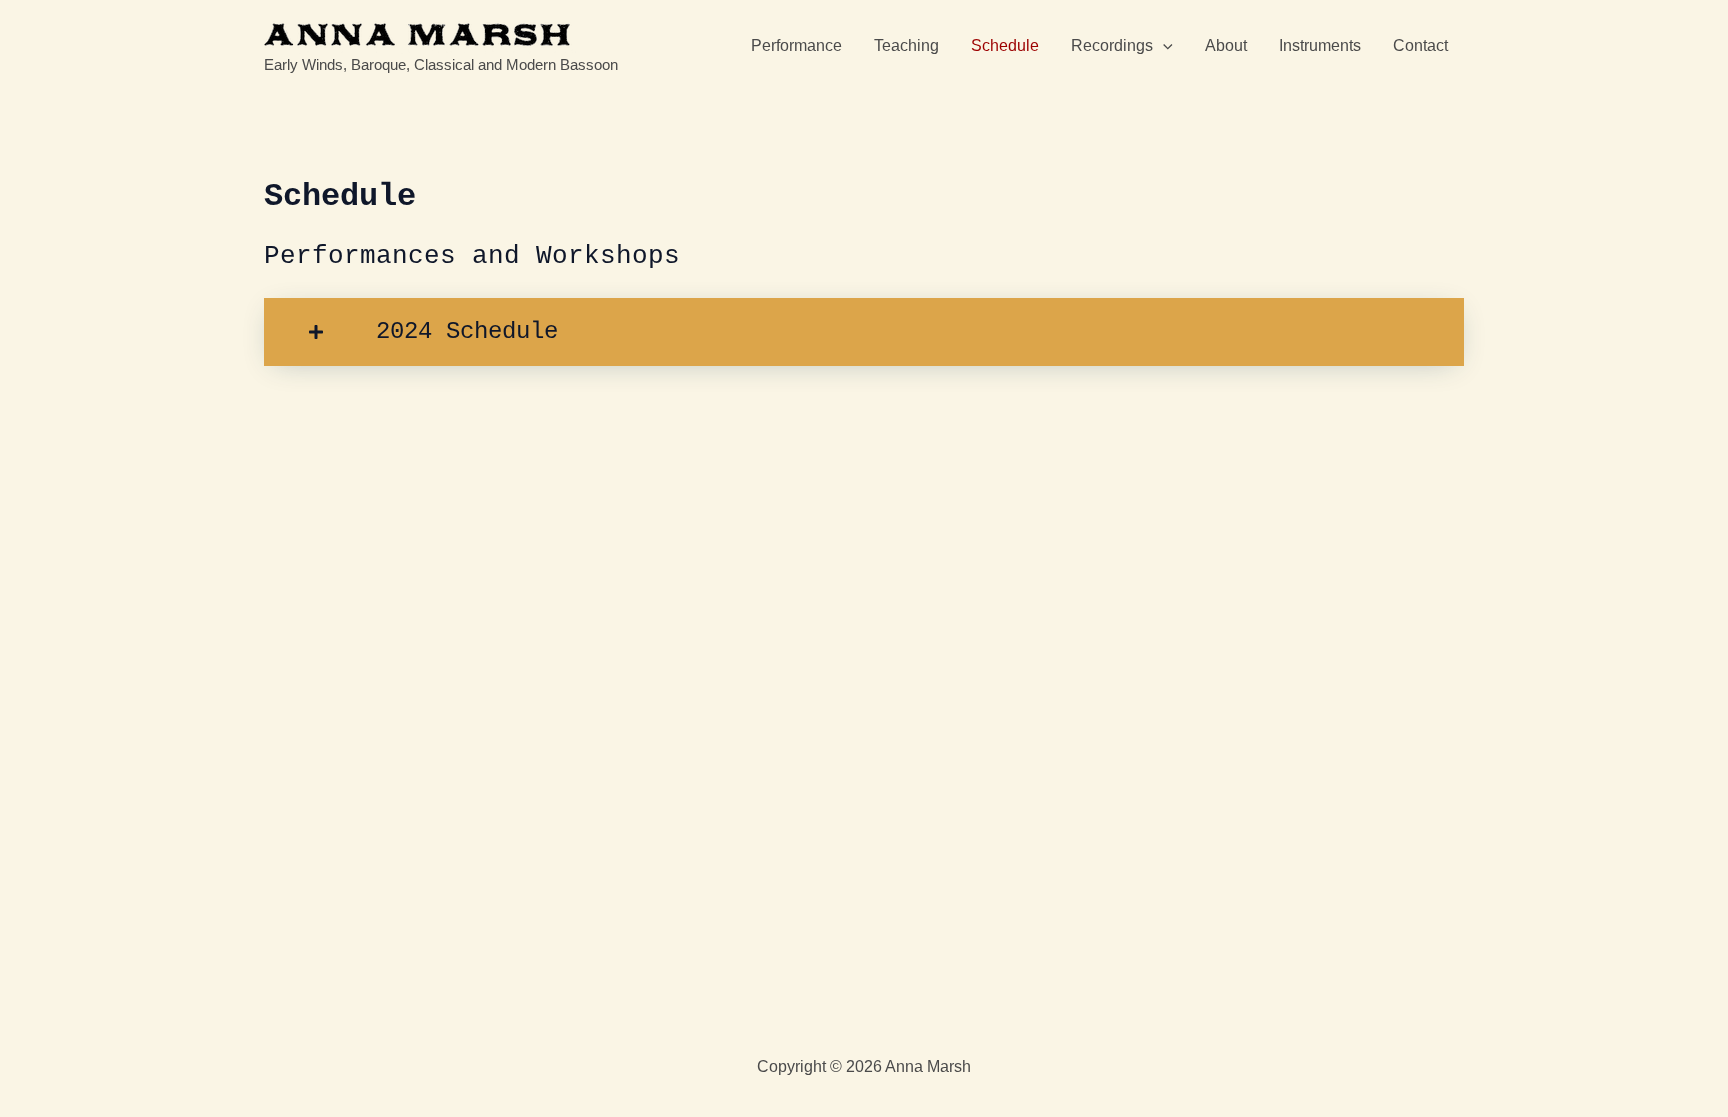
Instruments (1320, 45)
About (1226, 45)
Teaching (906, 45)
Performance (796, 45)
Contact (1420, 45)
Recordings (1112, 45)
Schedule (1005, 45)
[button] (1163, 46)
